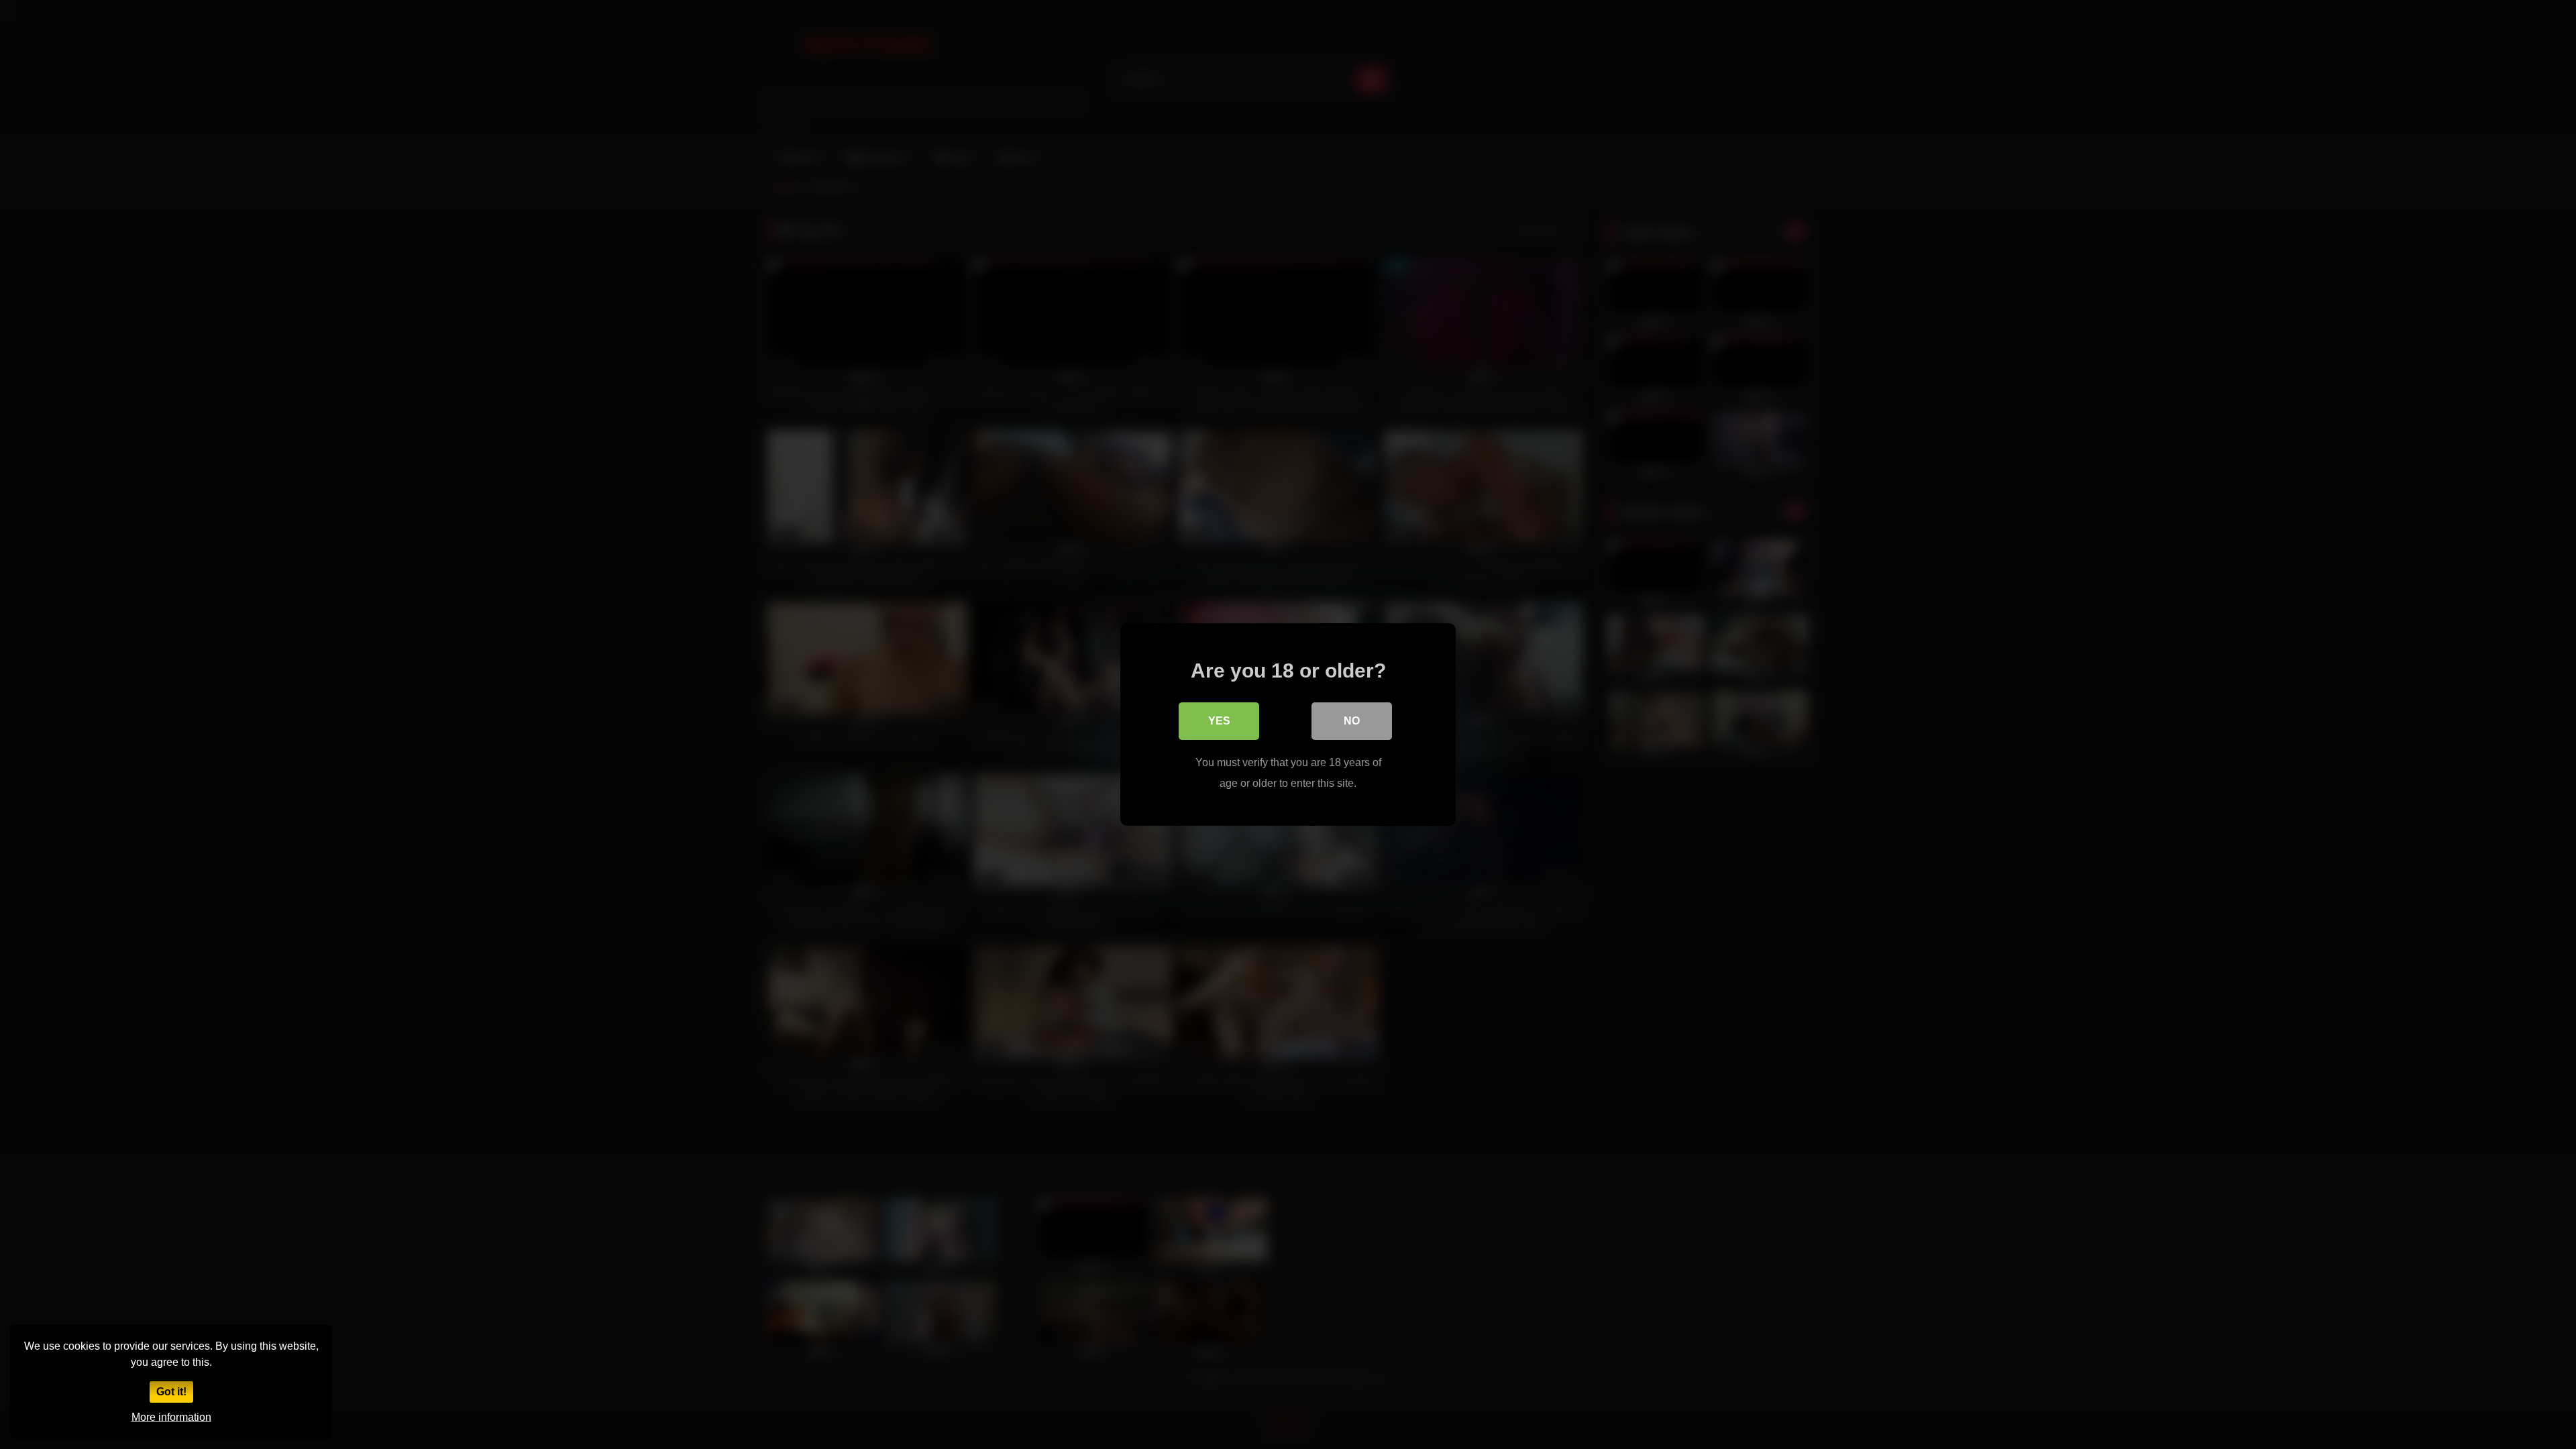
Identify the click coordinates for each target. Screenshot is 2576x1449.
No (1352, 721)
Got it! (171, 1392)
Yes (1219, 721)
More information (171, 1417)
